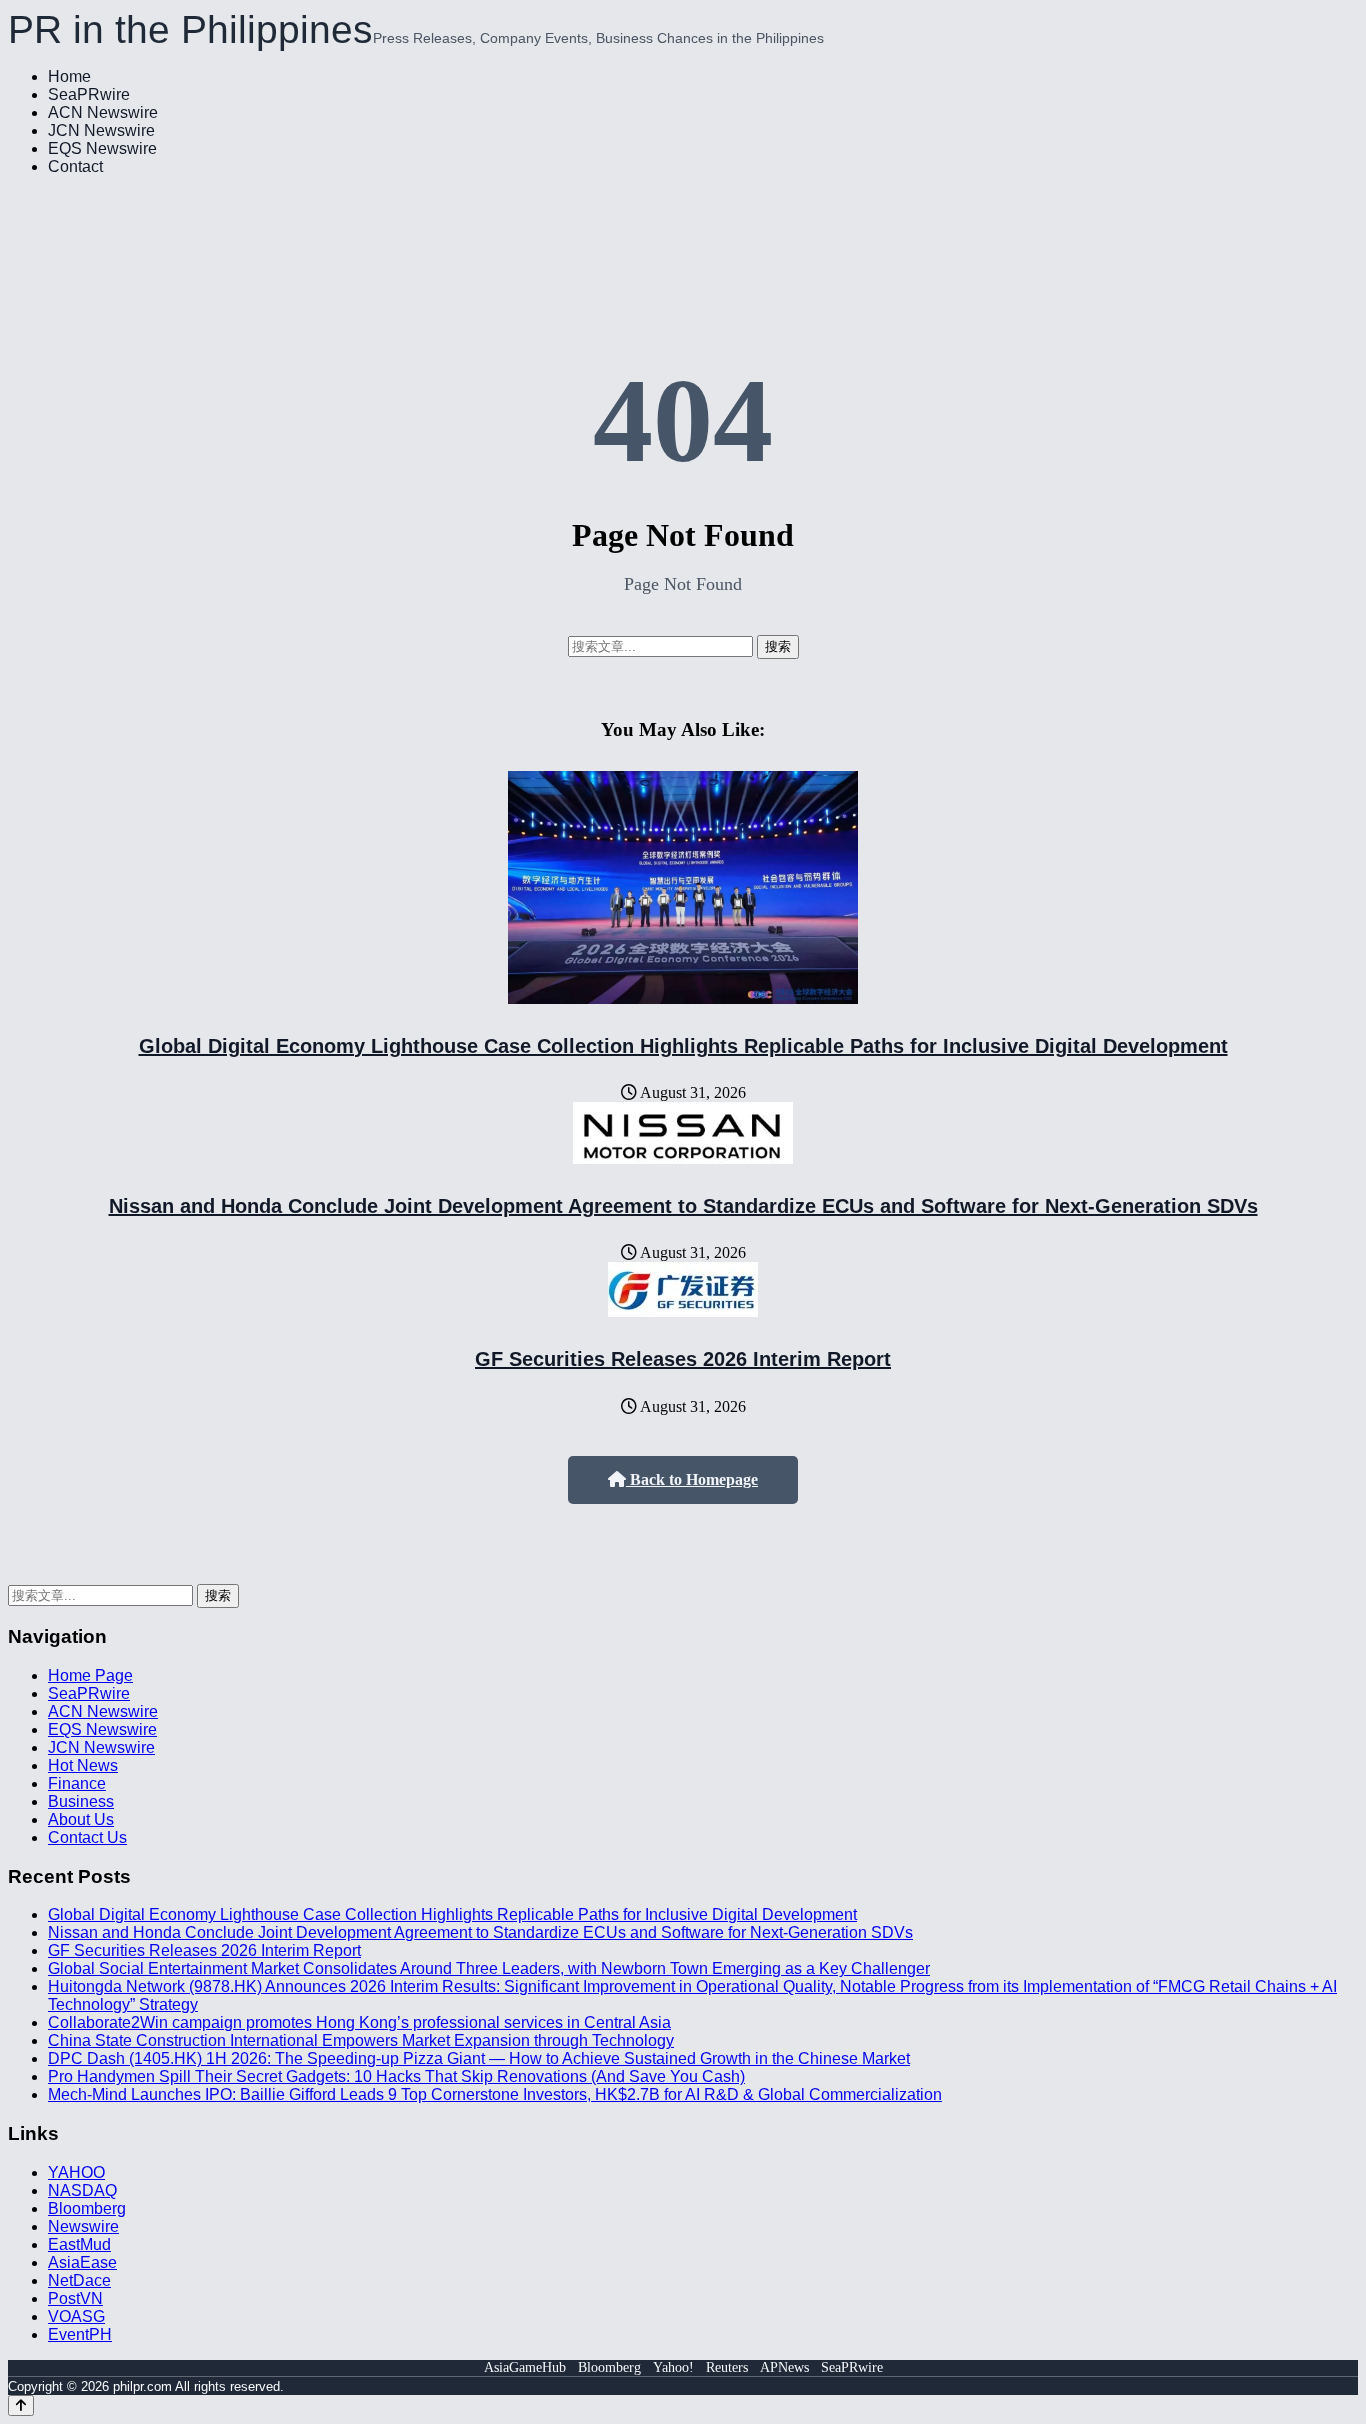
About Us (81, 1819)
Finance (77, 1783)
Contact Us (87, 1837)
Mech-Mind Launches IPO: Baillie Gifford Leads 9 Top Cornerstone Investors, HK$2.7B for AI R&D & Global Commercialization (495, 2094)
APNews (784, 2367)
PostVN (75, 2298)
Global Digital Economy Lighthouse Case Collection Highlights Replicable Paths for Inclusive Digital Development (683, 1046)
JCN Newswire (101, 130)
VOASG (76, 2316)
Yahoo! (673, 2367)
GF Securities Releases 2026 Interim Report (683, 1359)
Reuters (727, 2367)
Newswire (83, 2226)
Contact (75, 166)
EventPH (80, 2334)
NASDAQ (82, 2190)
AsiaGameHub (525, 2367)
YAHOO (76, 2172)
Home (69, 76)
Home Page (90, 1675)
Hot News (83, 1765)
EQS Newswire (102, 148)
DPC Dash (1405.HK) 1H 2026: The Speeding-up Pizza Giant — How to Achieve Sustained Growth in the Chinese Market (479, 2058)
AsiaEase (82, 2262)
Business (81, 1801)
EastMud (79, 2244)
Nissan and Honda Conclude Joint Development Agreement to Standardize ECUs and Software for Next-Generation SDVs (683, 1206)
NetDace (79, 2280)
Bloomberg (87, 2208)
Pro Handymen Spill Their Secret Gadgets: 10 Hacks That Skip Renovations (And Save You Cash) (396, 2076)
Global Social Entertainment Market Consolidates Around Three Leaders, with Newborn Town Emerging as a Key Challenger (489, 1968)
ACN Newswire (103, 112)
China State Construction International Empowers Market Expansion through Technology (361, 2040)
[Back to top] (21, 2405)
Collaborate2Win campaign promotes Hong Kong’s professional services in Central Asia (359, 2022)
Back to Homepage (692, 1479)
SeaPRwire (89, 94)
